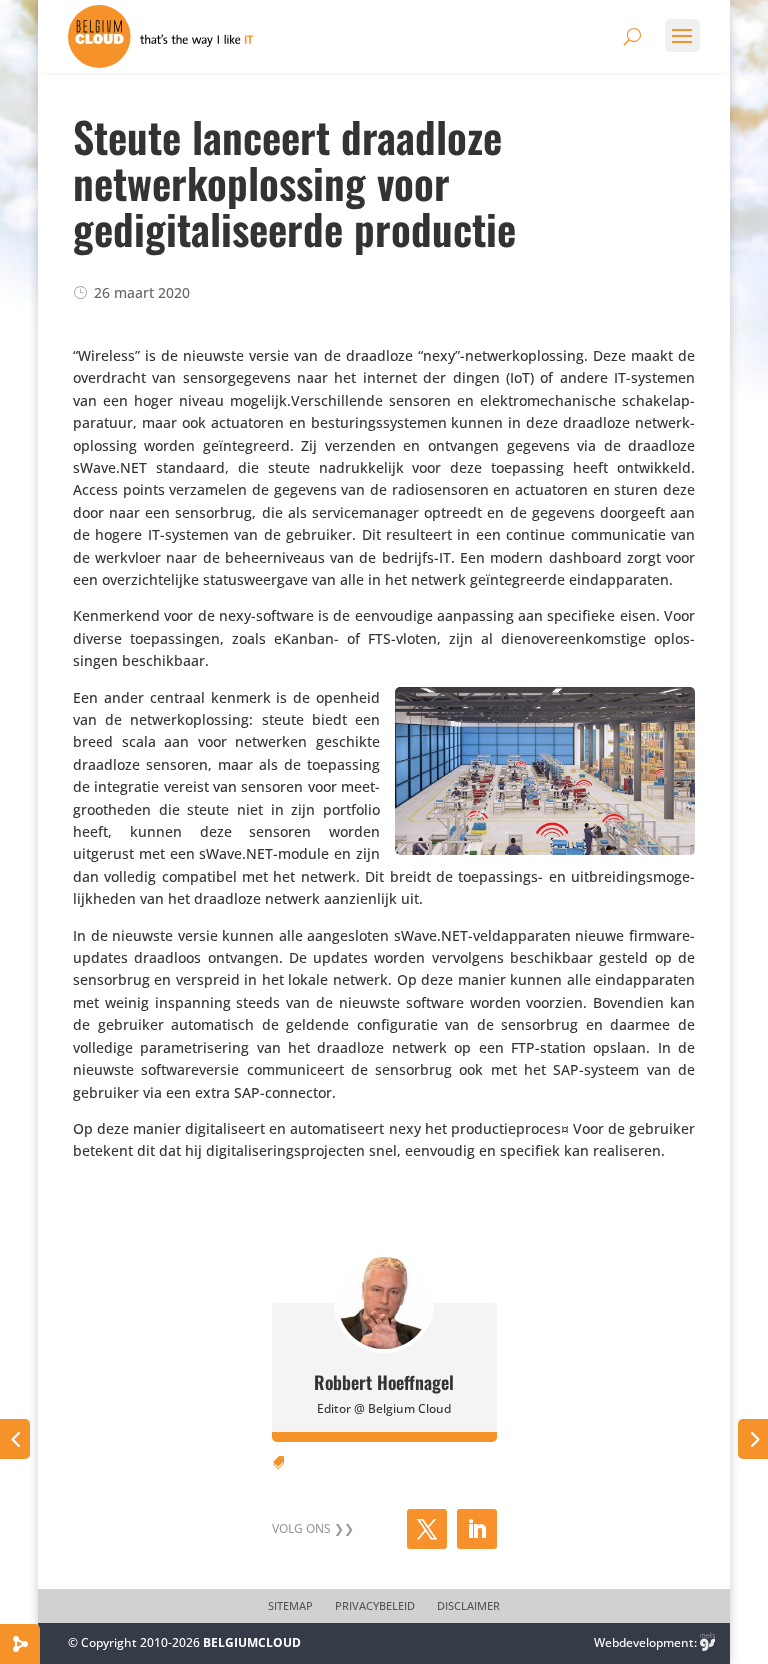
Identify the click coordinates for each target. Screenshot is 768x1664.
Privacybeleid (375, 1606)
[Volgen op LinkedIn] (477, 1529)
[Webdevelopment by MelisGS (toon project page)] (708, 1642)
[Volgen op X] (427, 1529)
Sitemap (290, 1606)
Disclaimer (468, 1606)
